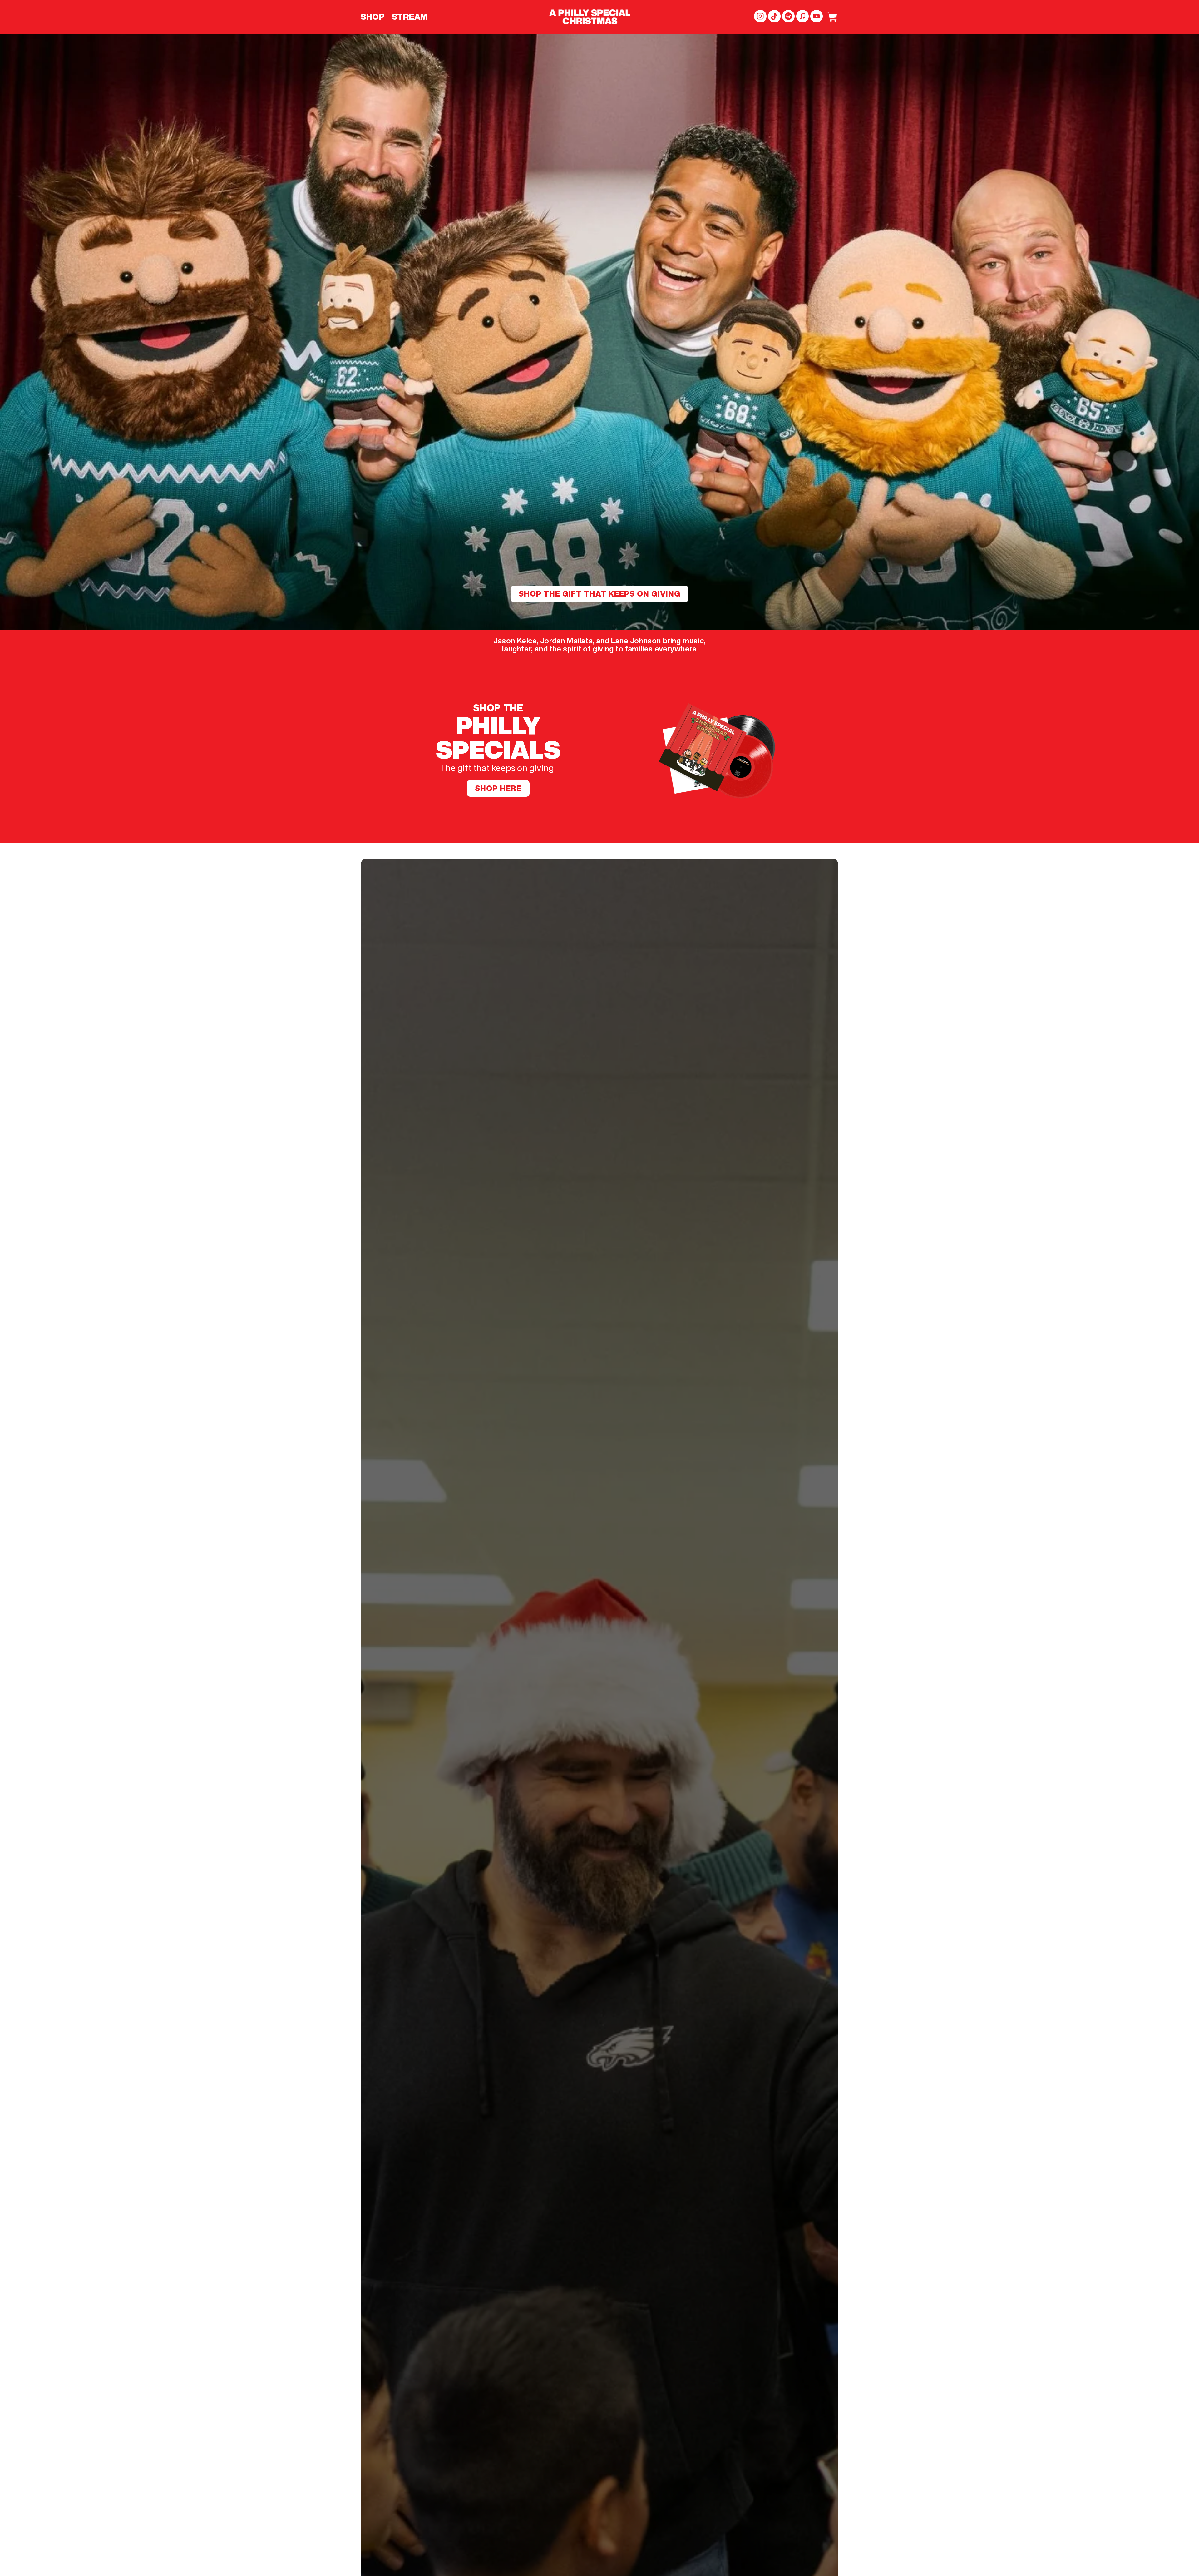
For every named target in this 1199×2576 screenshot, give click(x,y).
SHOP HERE (498, 788)
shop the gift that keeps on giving (599, 594)
